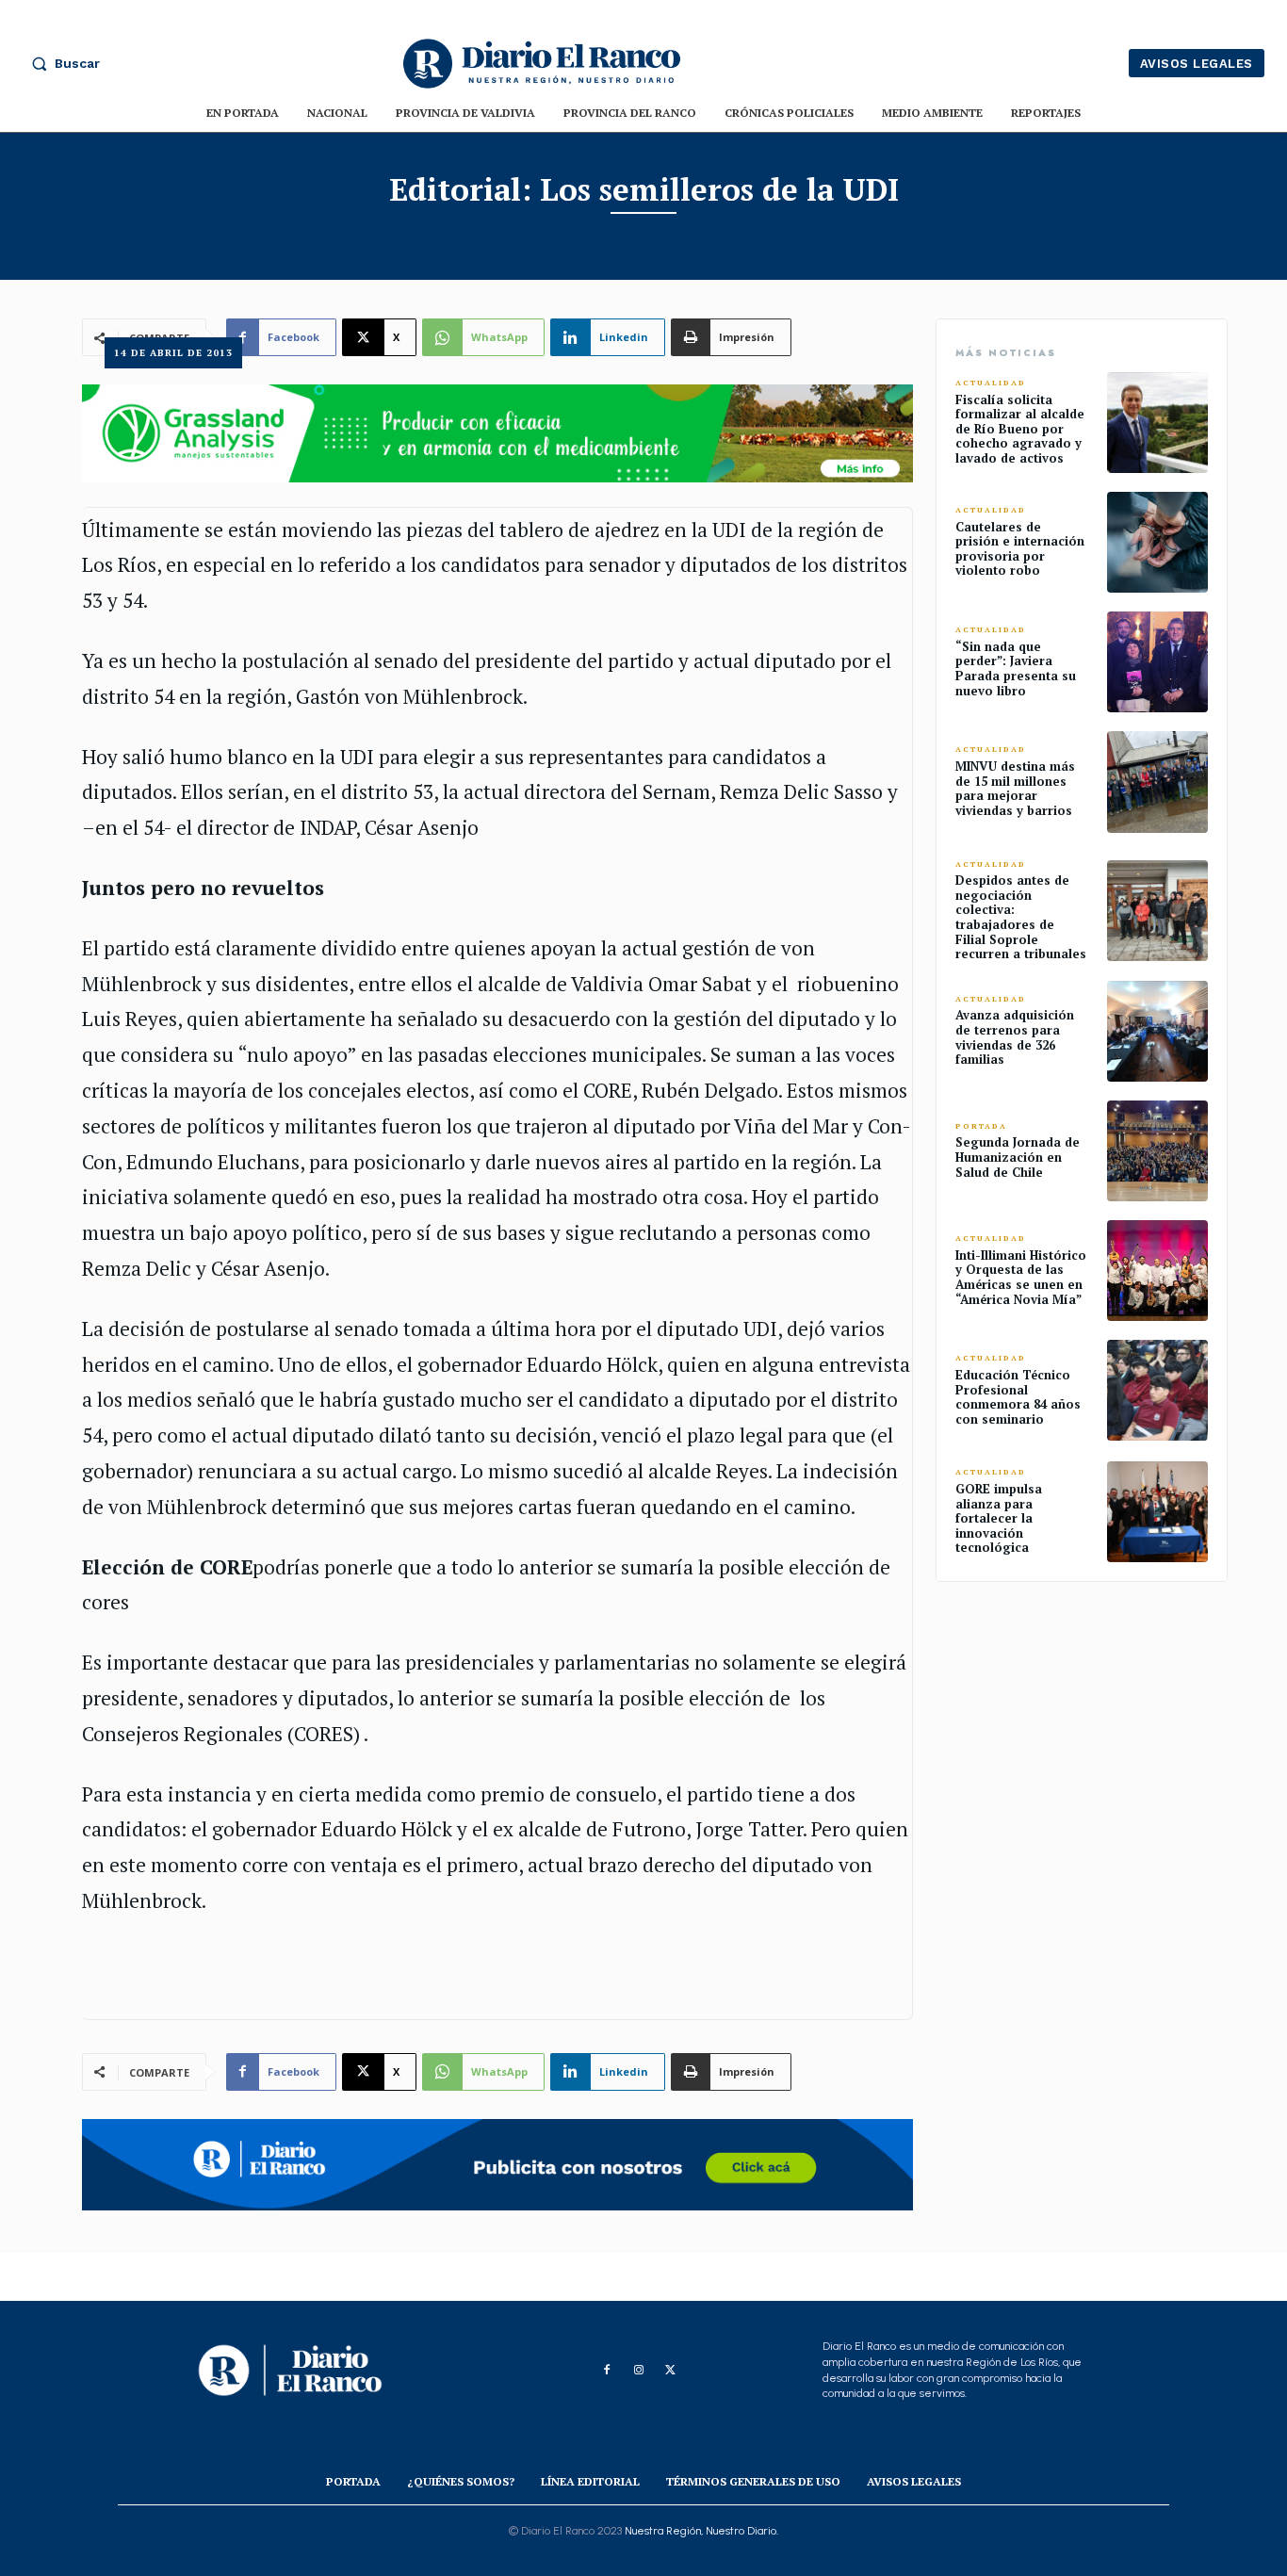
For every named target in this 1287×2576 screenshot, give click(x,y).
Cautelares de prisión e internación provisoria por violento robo (1020, 549)
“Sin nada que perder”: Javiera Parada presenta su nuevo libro (1016, 668)
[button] (61, 63)
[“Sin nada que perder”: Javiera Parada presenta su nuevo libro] (1157, 662)
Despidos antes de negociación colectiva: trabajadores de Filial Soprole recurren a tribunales (1021, 917)
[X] (671, 2371)
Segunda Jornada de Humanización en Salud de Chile (1018, 1157)
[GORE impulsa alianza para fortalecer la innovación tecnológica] (1157, 1512)
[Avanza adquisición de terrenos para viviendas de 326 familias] (1157, 1031)
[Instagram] (639, 2371)
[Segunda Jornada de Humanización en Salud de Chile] (1157, 1151)
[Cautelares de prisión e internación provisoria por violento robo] (1157, 542)
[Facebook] (607, 2371)
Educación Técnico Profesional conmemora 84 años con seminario (1018, 1397)
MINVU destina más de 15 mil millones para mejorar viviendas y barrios (1015, 788)
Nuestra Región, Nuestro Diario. (701, 2531)
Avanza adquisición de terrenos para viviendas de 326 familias (1015, 1037)
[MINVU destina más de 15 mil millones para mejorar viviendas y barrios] (1157, 782)
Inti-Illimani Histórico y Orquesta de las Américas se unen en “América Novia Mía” (1021, 1277)
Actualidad (991, 383)
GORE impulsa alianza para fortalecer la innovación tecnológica (999, 1518)
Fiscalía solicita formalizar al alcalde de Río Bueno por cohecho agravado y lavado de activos (1020, 429)
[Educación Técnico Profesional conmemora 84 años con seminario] (1157, 1390)
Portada (981, 1126)
